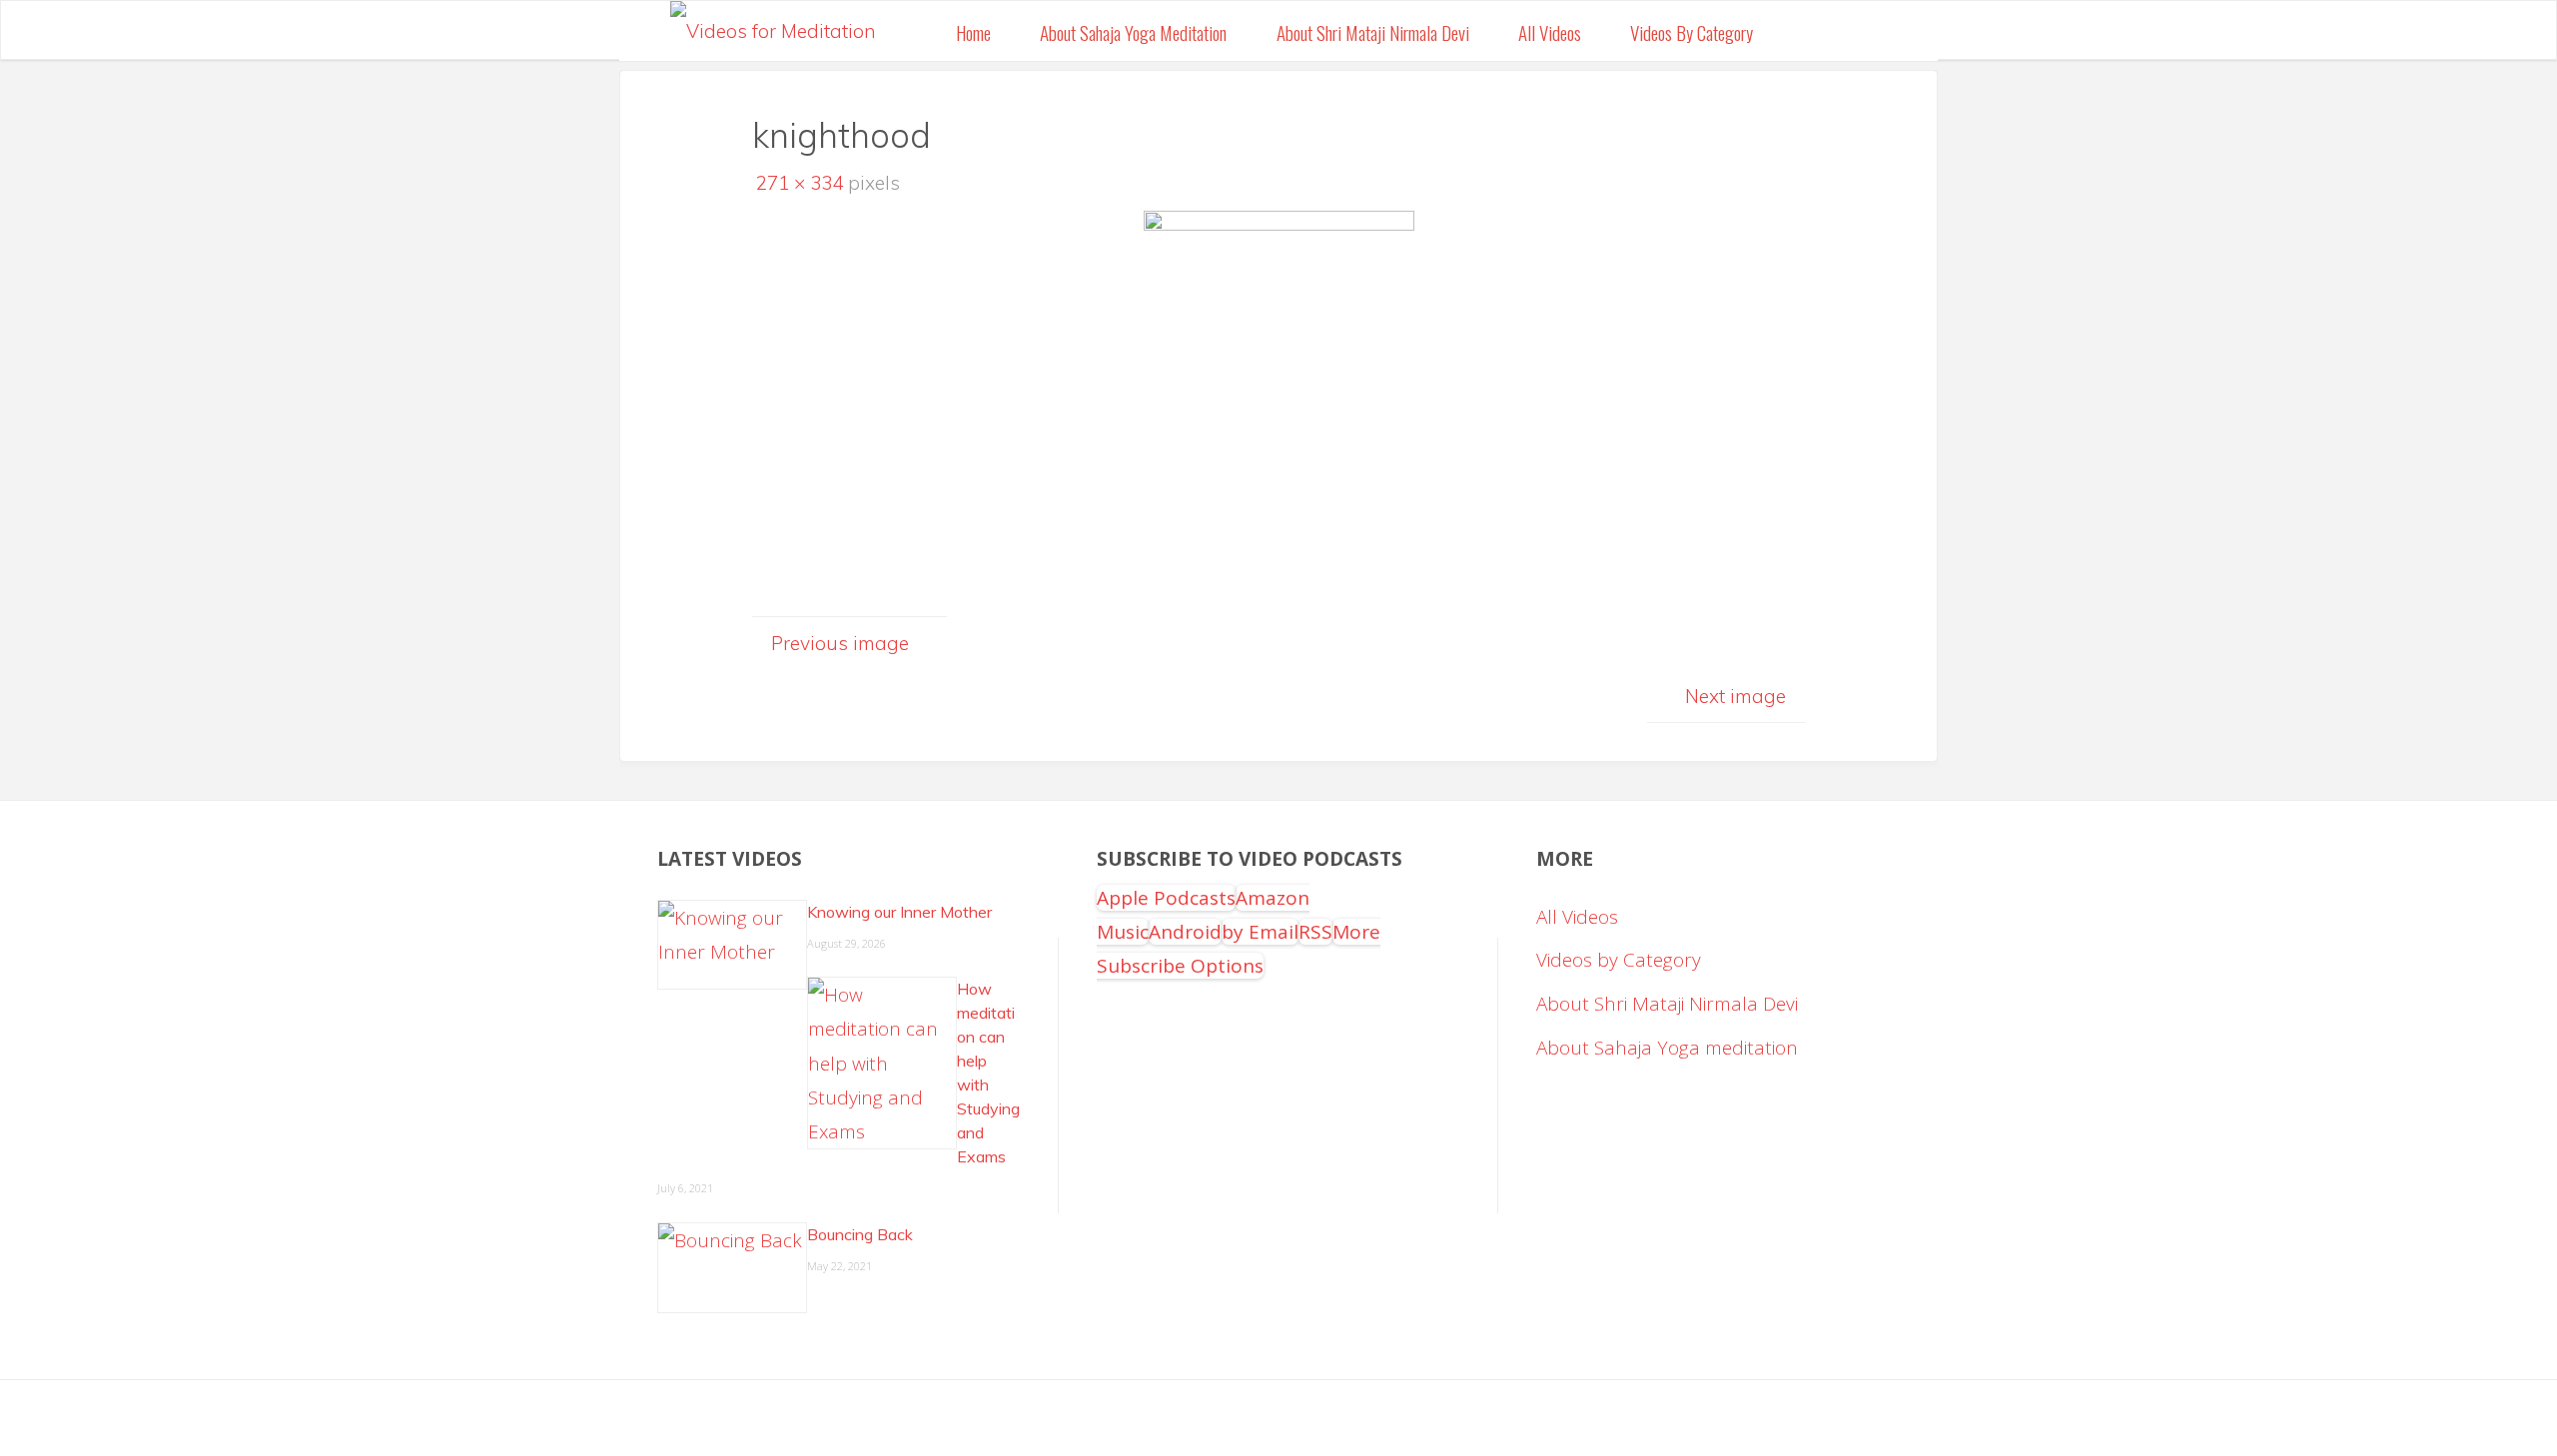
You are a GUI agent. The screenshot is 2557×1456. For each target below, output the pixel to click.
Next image (1735, 696)
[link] (1801, 31)
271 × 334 (802, 183)
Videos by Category (1619, 960)
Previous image (840, 643)
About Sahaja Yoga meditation (1667, 1048)
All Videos (1577, 917)
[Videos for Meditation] (773, 25)
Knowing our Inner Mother (899, 912)
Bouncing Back (860, 1234)
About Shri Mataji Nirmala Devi (1667, 1004)
